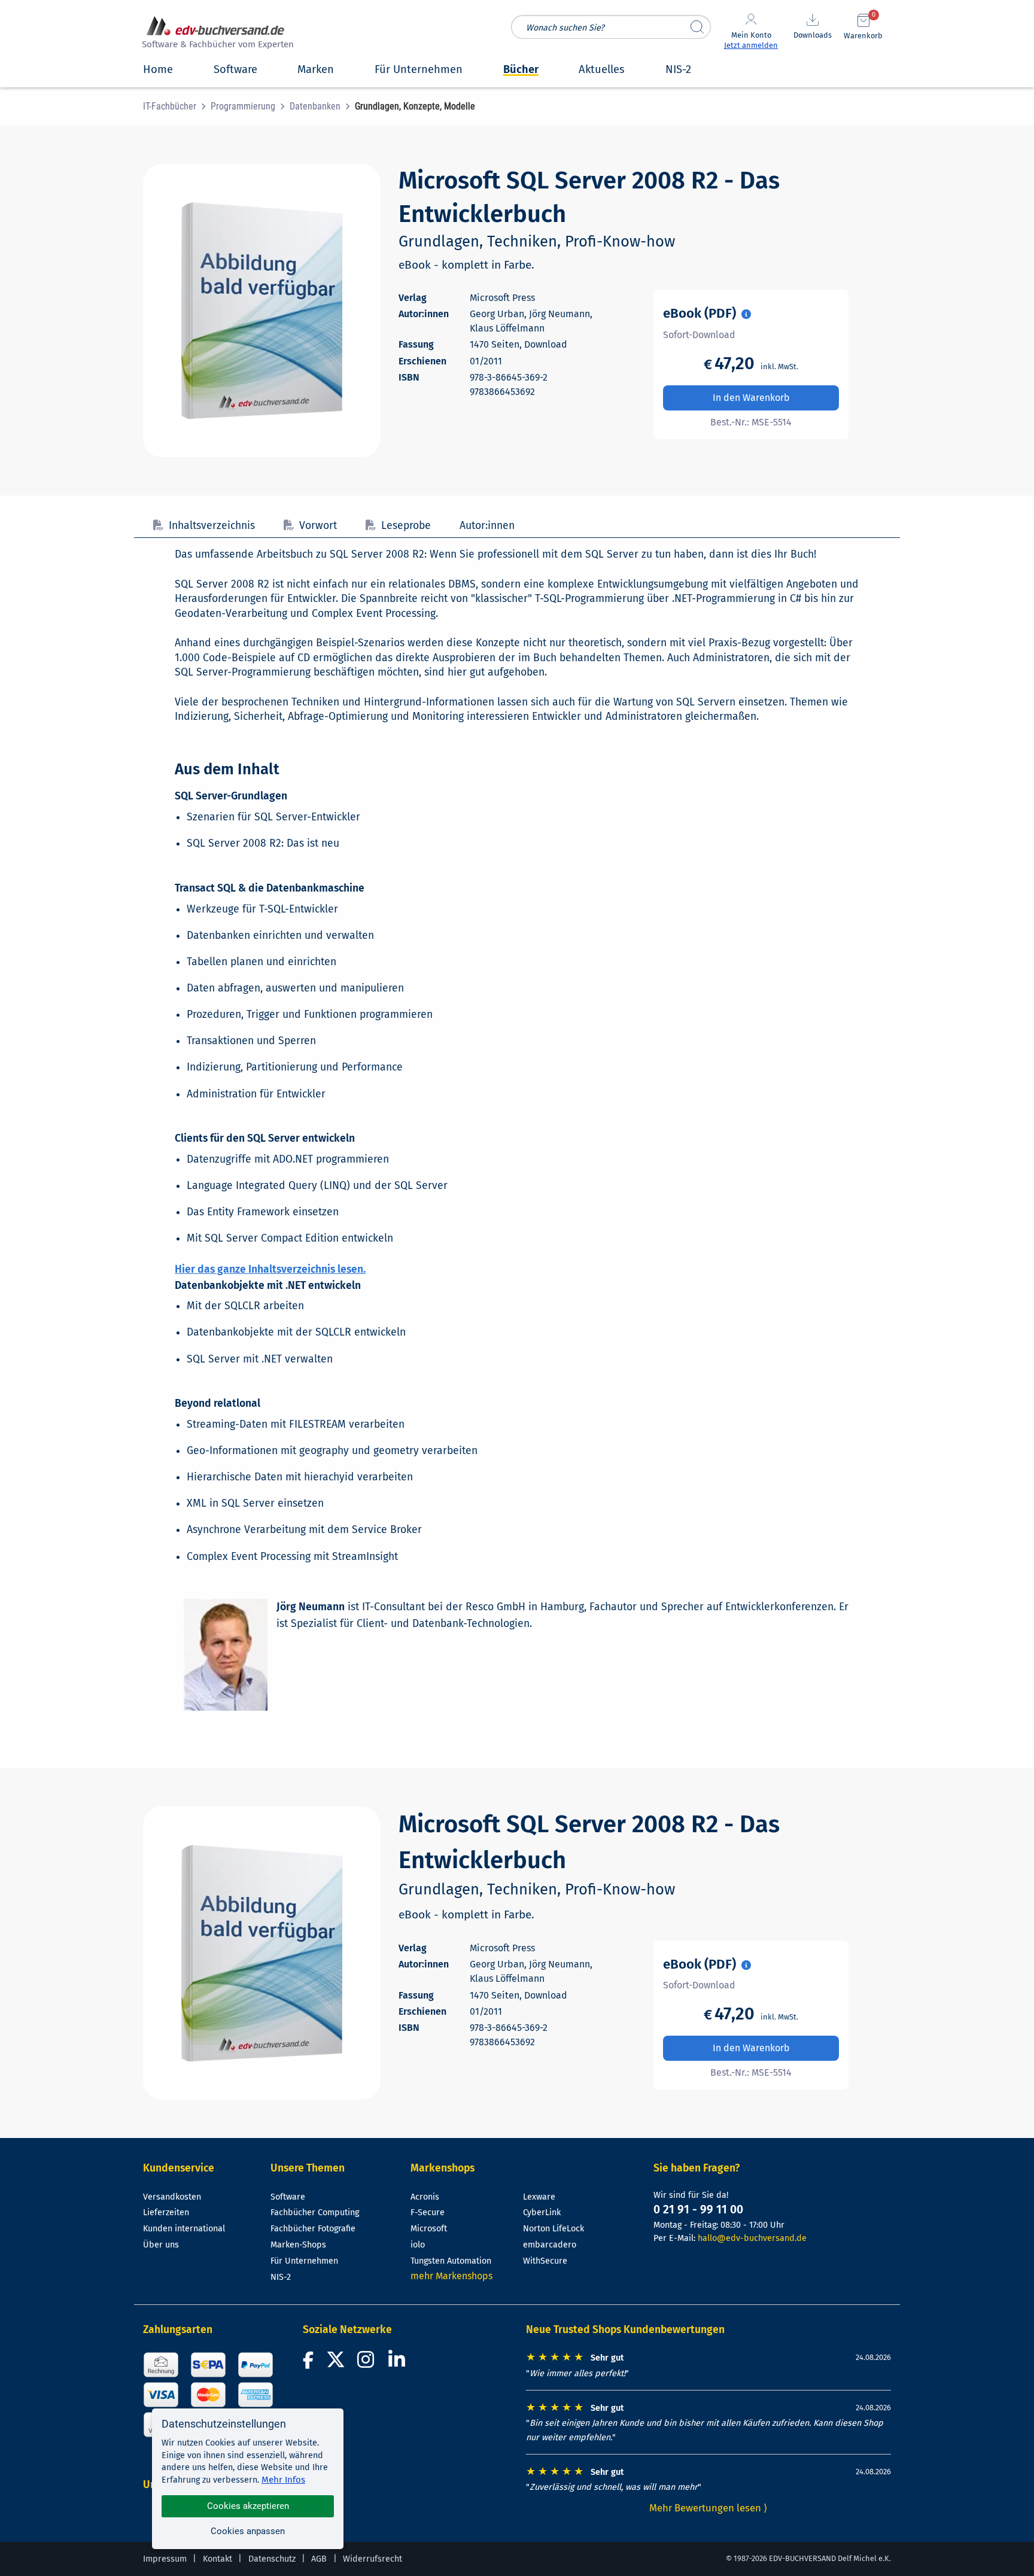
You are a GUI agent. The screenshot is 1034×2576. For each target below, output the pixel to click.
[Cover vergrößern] (262, 311)
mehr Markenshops (451, 2276)
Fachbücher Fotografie (313, 2229)
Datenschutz (272, 2559)
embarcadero (550, 2245)
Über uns (161, 2245)
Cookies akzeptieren (248, 2506)
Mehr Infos (283, 2480)
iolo (418, 2245)
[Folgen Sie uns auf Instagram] (368, 2363)
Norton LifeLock (554, 2229)
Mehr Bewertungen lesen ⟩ (708, 2508)
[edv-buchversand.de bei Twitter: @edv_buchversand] (336, 2363)
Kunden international (184, 2229)
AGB (319, 2559)
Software (288, 2197)
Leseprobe (406, 526)
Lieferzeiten (166, 2212)
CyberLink (542, 2212)
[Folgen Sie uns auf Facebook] (310, 2363)
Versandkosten (172, 2197)
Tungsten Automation (451, 2261)
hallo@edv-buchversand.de (752, 2238)
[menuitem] (177, 107)
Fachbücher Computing (315, 2212)
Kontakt (218, 2559)
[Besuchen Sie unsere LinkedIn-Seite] (399, 2363)
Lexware (539, 2197)
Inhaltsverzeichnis (212, 526)
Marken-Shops (298, 2245)
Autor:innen (487, 526)
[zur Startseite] (216, 34)
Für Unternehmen (304, 2261)
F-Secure (428, 2212)
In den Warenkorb (751, 398)
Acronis (425, 2197)
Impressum (165, 2559)
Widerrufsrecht (372, 2559)
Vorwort (318, 526)
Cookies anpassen (248, 2531)
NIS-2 (281, 2277)
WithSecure (545, 2261)
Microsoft (429, 2229)
